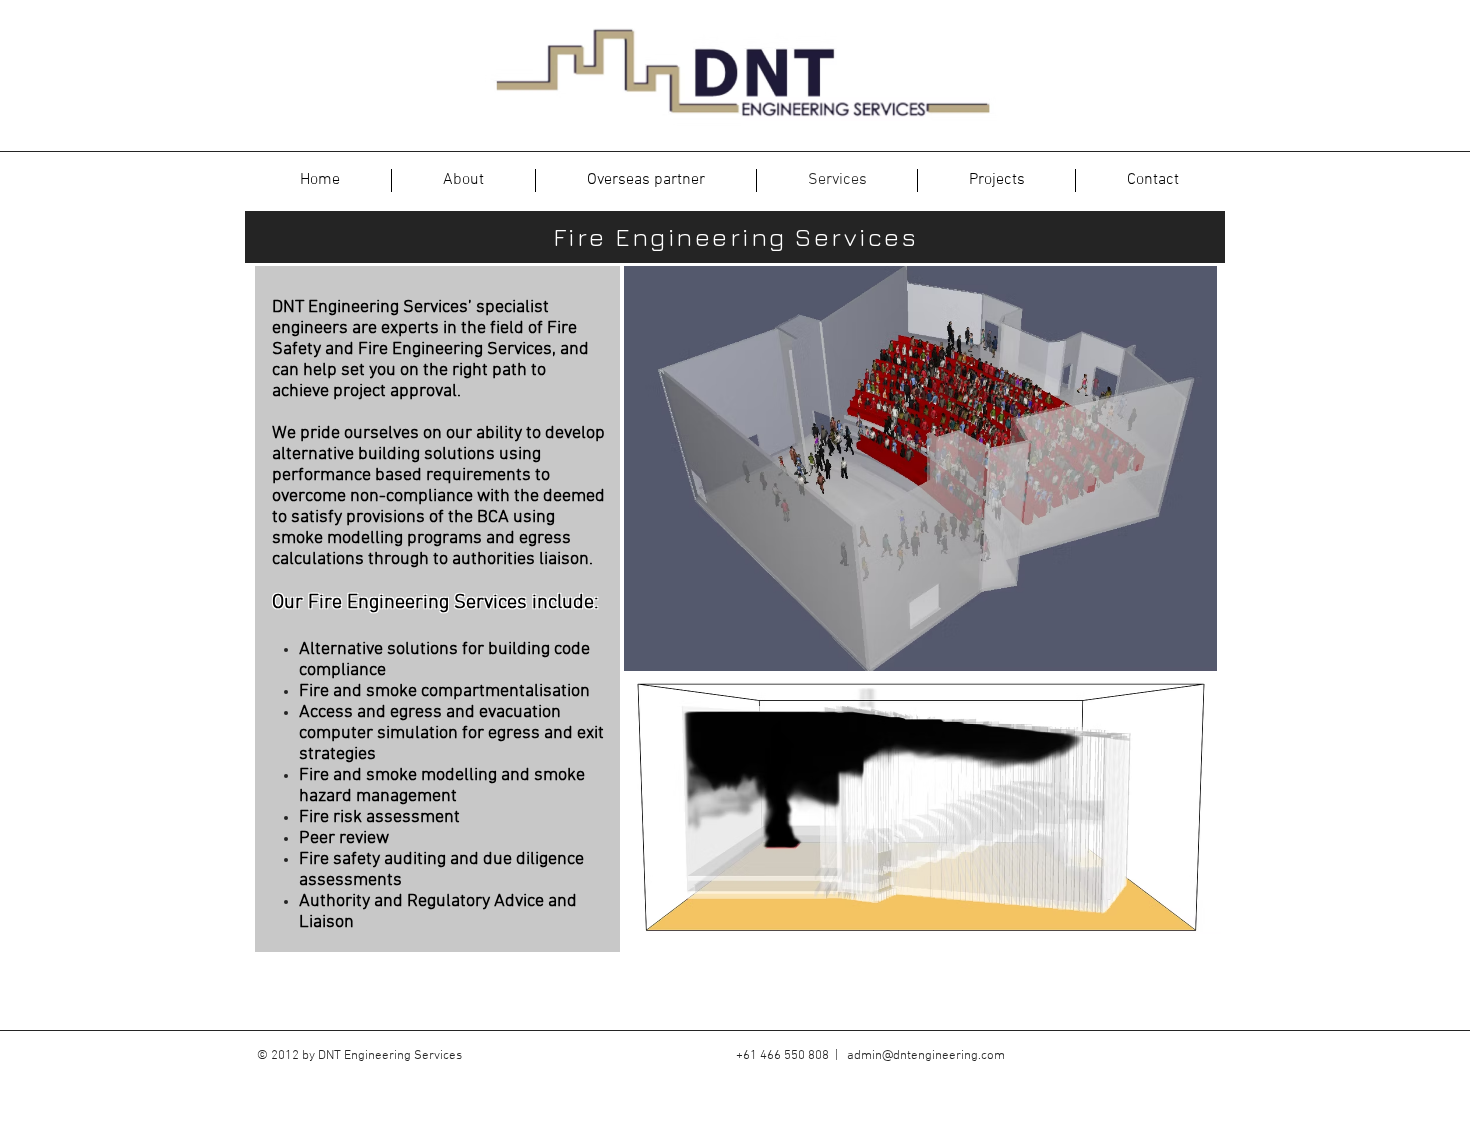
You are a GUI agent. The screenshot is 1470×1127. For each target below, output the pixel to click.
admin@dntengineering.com (926, 1056)
